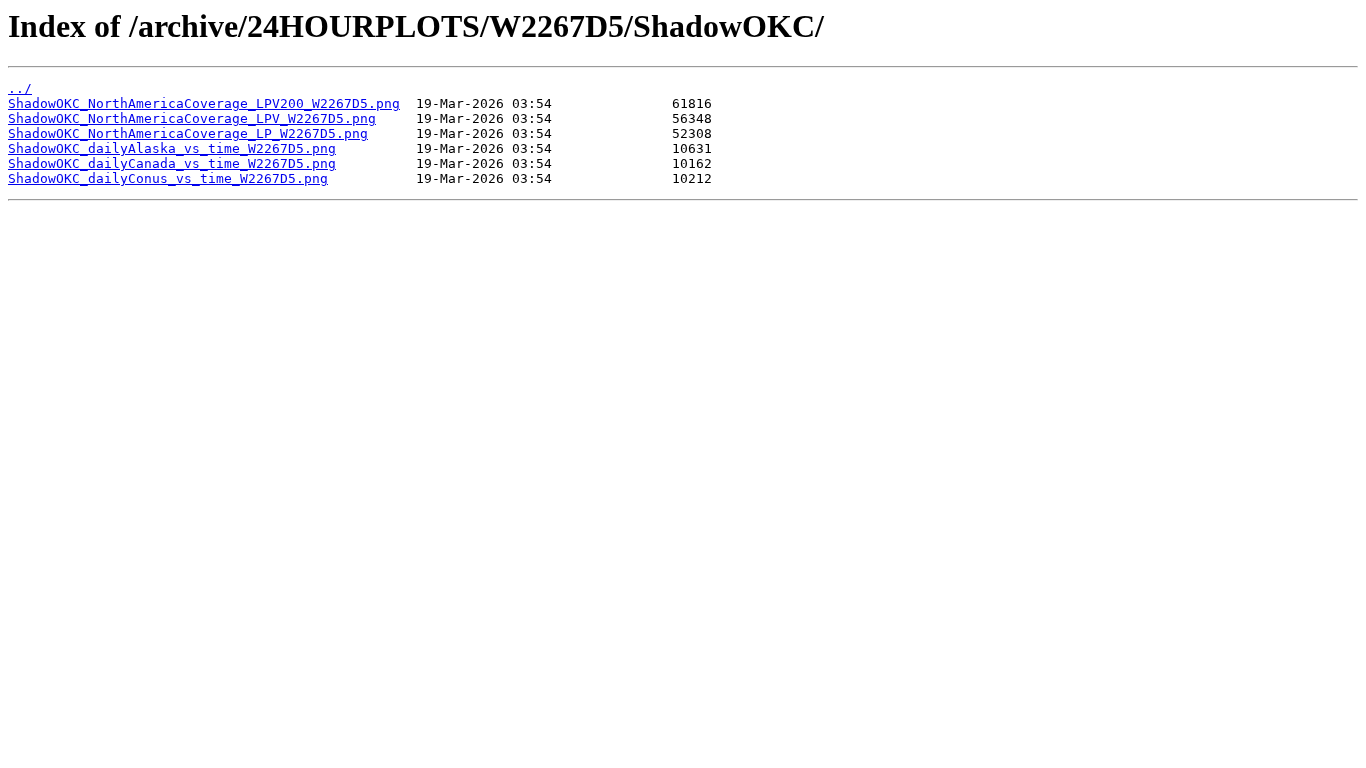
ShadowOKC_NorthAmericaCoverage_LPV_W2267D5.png (192, 118)
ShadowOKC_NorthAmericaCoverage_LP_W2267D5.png (188, 133)
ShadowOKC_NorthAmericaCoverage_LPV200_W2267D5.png (204, 103)
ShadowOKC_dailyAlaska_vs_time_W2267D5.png (172, 148)
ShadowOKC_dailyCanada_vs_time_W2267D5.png (172, 163)
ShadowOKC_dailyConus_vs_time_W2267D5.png (168, 178)
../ (20, 88)
